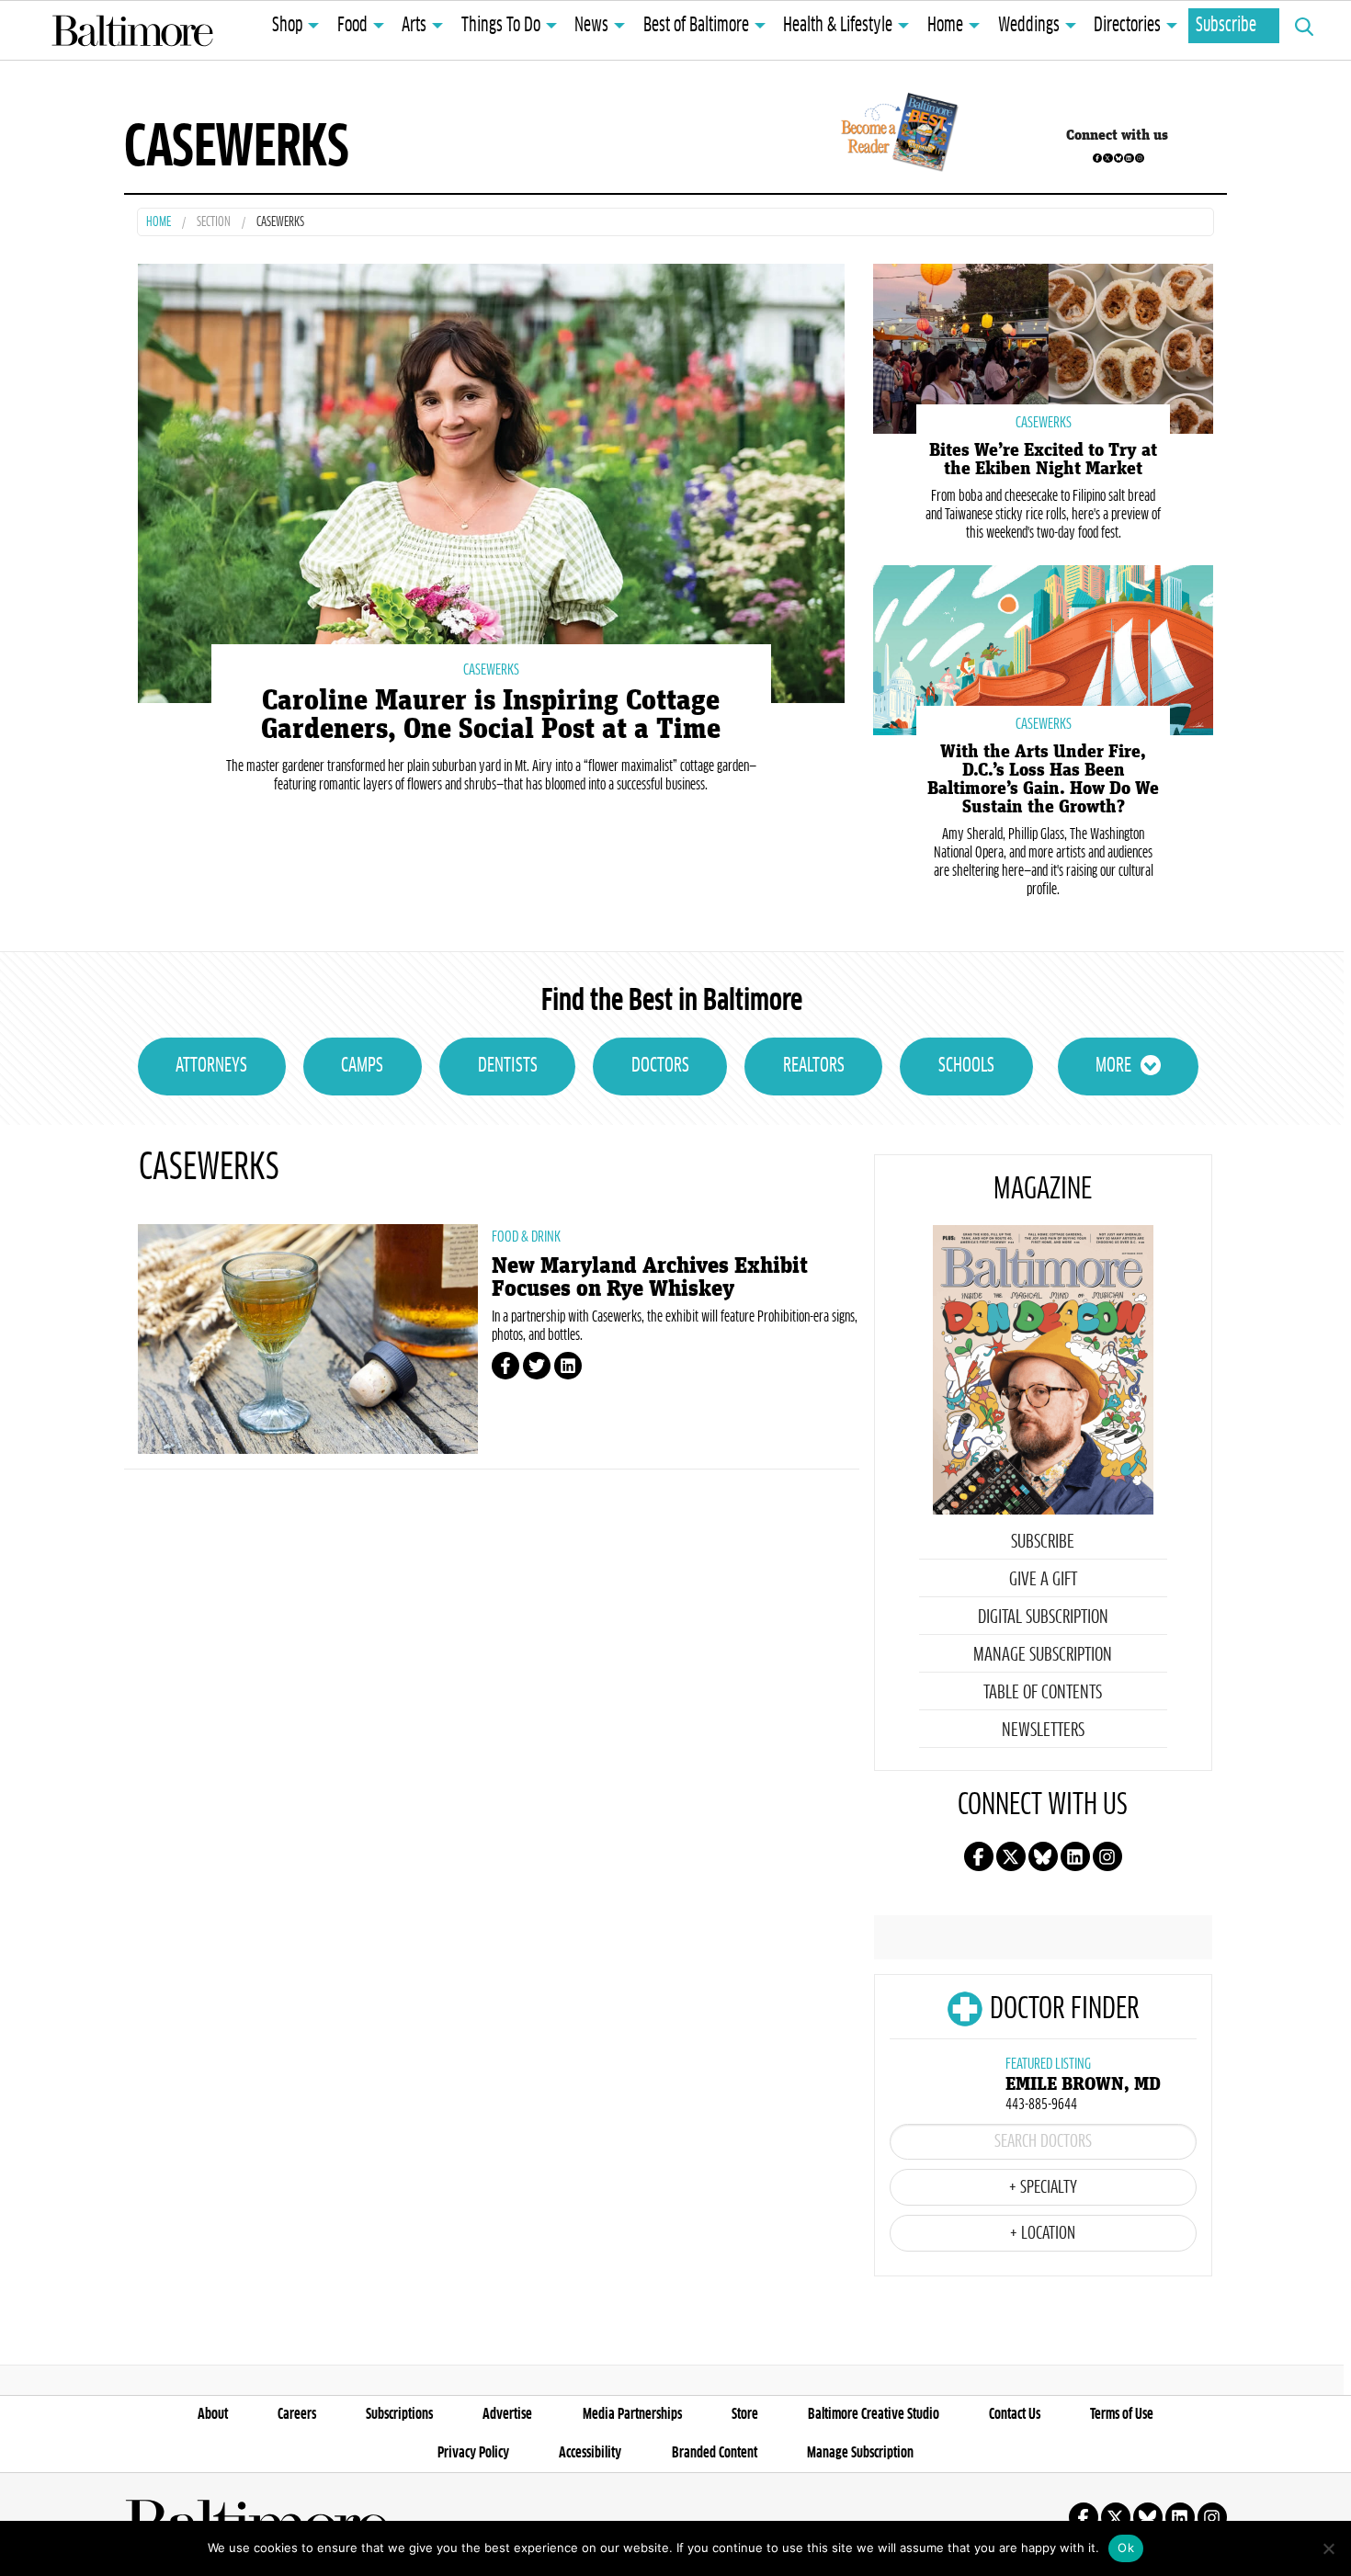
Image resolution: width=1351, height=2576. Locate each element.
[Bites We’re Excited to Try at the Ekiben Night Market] (1043, 347)
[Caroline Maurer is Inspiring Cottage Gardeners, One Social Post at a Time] (491, 481)
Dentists (508, 1066)
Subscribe (1226, 26)
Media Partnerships (632, 2414)
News (591, 26)
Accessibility (590, 2453)
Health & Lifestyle (838, 26)
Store (745, 2414)
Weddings (1029, 26)
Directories (1127, 26)
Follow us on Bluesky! (1118, 158)
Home (945, 26)
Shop (287, 26)
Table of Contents (1043, 1693)
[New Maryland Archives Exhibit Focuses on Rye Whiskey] (308, 1339)
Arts (414, 26)
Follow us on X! (1107, 158)
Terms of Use (1122, 2414)
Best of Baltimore (696, 26)
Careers (297, 2414)
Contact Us (1015, 2414)
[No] (1328, 2548)
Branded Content (715, 2453)
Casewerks (491, 670)
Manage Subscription (1043, 1655)
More (1113, 1066)
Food (352, 26)
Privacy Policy (473, 2453)
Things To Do (501, 26)
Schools (966, 1066)
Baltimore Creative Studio (874, 2414)
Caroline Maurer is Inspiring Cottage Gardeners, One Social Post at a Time (491, 715)
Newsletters (1043, 1731)
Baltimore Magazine (132, 30)
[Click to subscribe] (897, 135)
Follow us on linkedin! (1129, 158)
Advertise (507, 2414)
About (213, 2414)
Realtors (814, 1066)
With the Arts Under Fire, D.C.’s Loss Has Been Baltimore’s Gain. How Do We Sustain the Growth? (1043, 779)
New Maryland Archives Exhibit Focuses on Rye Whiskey (650, 1277)
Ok (1126, 2548)
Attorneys (211, 1066)
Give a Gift (1043, 1580)
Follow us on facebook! (1097, 158)
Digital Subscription (1043, 1617)
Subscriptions (399, 2414)
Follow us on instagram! (1140, 158)
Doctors (660, 1066)
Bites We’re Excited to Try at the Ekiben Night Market (1043, 460)
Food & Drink (526, 1237)
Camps (362, 1066)
